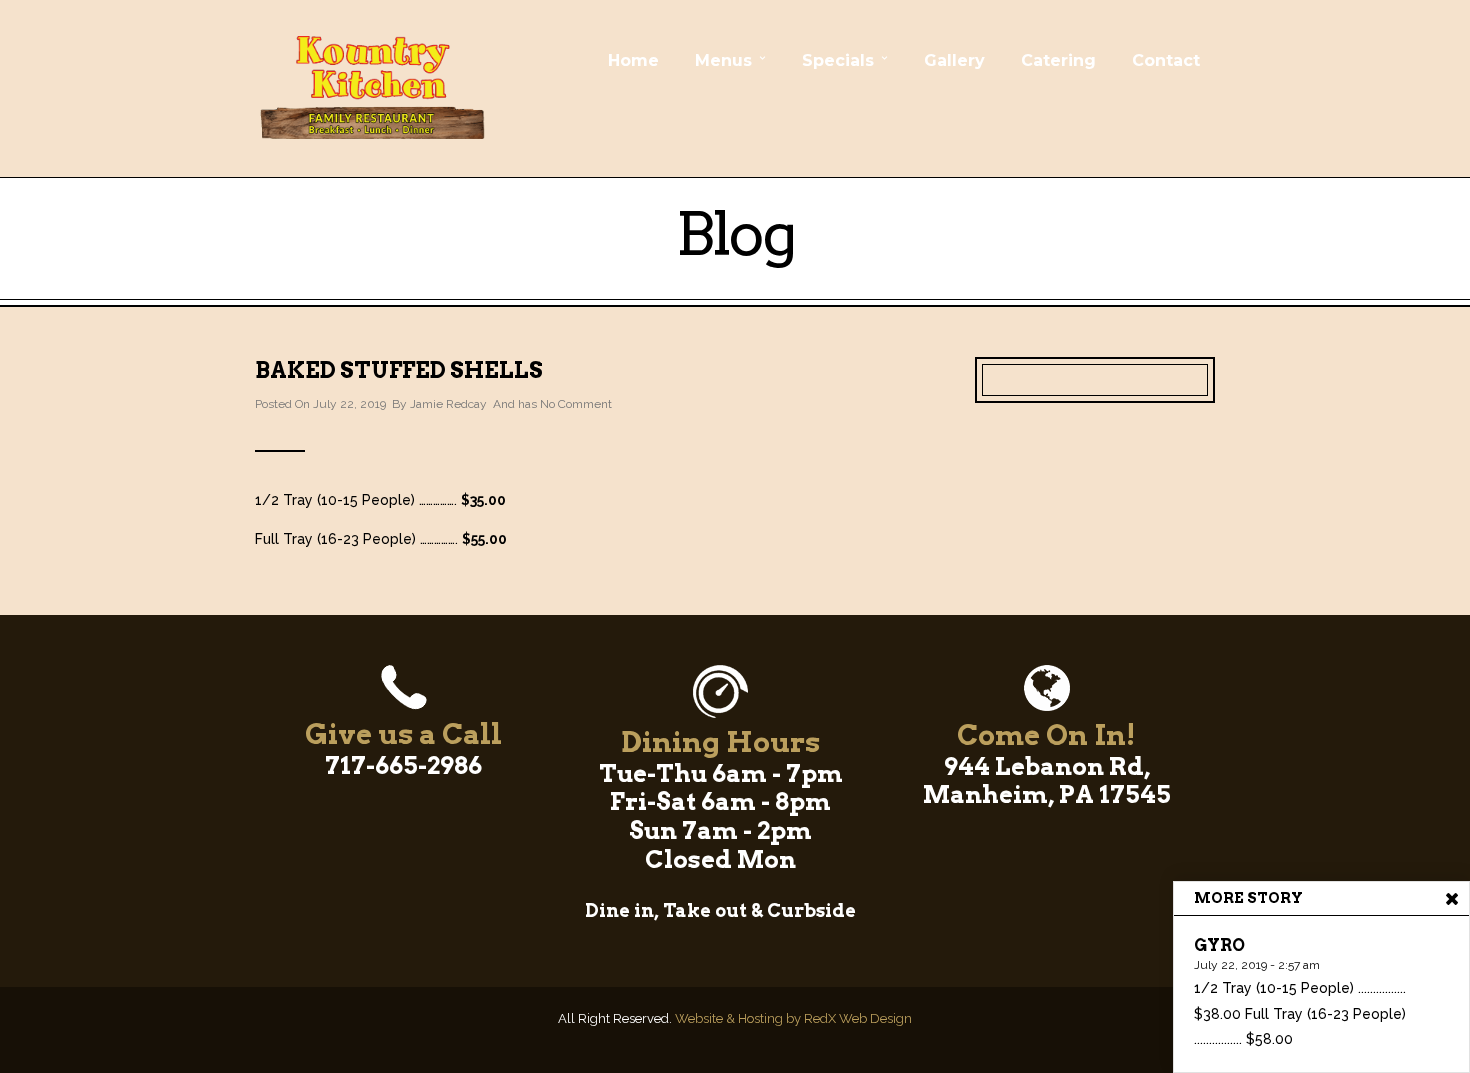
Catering (1058, 60)
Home (633, 60)
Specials (838, 60)
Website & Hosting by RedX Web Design (793, 1018)
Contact (1166, 60)
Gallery (954, 60)
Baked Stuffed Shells (399, 370)
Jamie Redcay (448, 404)
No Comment (576, 404)
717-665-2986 (403, 765)
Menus (723, 60)
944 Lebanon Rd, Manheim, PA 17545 (1047, 781)
